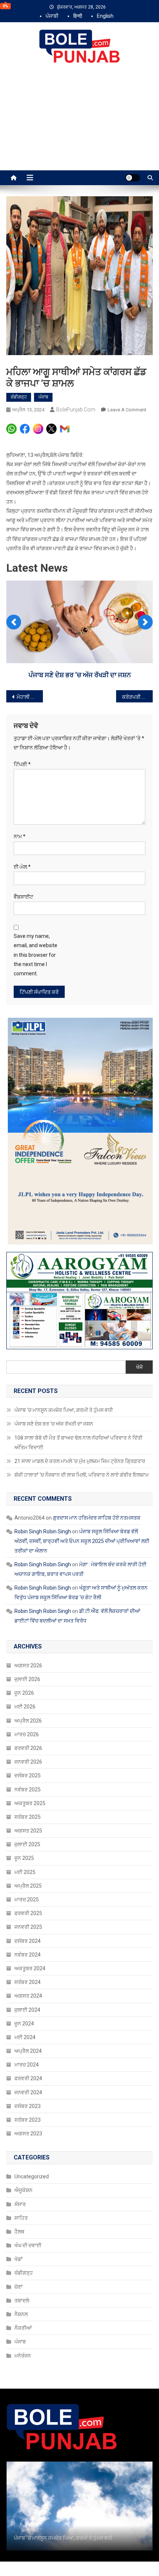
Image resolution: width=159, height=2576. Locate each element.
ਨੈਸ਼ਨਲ (21, 2314)
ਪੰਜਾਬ (43, 397)
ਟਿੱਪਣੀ (22, 764)
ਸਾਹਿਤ (21, 2218)
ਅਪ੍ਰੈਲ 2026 (28, 1721)
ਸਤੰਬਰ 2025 (28, 1817)
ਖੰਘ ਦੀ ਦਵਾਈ (28, 2245)
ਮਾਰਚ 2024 (27, 2065)
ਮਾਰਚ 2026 (27, 1734)
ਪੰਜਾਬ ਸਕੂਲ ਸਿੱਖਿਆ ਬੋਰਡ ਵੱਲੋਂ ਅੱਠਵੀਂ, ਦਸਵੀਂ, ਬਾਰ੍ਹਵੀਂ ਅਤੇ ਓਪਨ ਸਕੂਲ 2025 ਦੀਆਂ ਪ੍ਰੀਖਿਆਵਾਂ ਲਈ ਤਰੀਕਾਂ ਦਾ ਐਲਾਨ (82, 1541)
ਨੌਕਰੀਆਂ (23, 2328)
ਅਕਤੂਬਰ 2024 (30, 1968)
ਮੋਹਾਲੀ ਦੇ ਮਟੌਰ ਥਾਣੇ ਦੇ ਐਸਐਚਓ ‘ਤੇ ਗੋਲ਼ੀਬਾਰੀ (30, 697)
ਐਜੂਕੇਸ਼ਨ (23, 2190)
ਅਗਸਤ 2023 (28, 2134)
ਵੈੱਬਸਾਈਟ (23, 897)
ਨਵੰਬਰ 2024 (28, 1955)
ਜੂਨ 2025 (24, 1858)
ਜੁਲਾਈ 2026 (27, 1679)
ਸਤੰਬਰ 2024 (28, 1982)
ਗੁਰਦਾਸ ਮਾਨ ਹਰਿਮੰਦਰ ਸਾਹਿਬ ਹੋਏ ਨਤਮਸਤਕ (97, 1518)
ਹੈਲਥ (19, 2232)
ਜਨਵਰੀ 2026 (28, 1762)
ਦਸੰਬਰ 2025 (28, 1775)
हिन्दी (78, 16)
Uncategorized (32, 2176)
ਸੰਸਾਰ (20, 2204)
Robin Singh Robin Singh (43, 1531)
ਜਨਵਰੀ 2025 (28, 1927)
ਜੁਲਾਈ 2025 (27, 1844)
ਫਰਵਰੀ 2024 (28, 2078)
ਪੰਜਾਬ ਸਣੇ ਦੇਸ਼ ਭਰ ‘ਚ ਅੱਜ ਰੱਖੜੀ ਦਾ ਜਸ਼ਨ (80, 675)
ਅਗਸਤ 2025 (28, 1831)
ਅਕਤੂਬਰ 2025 (30, 1803)
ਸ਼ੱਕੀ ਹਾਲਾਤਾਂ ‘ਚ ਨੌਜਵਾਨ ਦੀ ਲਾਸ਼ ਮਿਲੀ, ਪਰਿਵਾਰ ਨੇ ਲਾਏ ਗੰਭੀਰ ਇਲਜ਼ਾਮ (82, 1475)
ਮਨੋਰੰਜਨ (23, 2356)
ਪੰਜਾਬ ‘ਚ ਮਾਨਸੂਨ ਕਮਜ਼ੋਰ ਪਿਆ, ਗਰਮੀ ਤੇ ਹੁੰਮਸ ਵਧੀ (64, 1410)
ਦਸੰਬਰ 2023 (28, 2106)
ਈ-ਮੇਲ (22, 867)
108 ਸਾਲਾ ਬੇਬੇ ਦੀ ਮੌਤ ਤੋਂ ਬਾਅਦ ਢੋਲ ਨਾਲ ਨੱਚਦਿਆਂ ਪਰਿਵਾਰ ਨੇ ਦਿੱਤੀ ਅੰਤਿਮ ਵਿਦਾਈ (78, 1443)
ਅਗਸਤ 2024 (28, 1996)
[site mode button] (133, 178)
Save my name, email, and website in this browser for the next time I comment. (35, 955)
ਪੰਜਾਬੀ (52, 16)
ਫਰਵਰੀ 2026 (28, 1748)
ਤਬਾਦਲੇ (22, 2301)
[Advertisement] (79, 125)
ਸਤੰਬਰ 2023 (28, 2120)
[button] (14, 622)
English (105, 16)
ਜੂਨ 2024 (24, 2024)
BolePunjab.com (76, 410)
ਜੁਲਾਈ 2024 (27, 2010)
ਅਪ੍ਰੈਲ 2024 (28, 2051)
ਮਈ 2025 (25, 1872)
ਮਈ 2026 (25, 1707)
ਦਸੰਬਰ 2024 (28, 1941)
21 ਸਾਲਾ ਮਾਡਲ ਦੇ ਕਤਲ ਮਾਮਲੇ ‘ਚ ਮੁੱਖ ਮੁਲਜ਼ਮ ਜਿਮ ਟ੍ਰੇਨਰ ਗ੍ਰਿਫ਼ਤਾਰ (80, 1461)
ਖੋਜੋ (139, 1367)
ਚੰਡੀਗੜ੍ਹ (19, 397)
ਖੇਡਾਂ (18, 2259)
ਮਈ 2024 (25, 2037)
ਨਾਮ (20, 836)
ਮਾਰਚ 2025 (27, 1900)
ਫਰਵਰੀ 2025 (28, 1913)
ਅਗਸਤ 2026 (28, 1665)
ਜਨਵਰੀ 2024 (28, 2092)
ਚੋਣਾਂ (18, 2287)
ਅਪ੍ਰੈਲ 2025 (28, 1886)
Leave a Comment (127, 410)
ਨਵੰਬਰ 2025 (28, 1790)
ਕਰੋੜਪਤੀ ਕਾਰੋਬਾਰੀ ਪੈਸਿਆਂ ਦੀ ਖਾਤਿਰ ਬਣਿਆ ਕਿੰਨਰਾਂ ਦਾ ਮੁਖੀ (137, 697)
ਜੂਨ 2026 (24, 1693)
